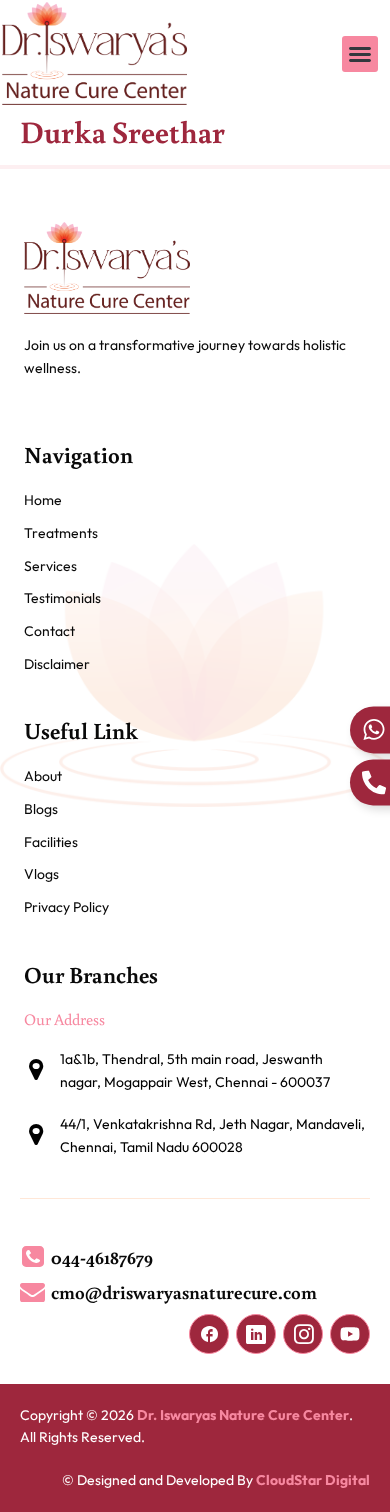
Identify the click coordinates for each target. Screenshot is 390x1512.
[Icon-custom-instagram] (303, 1334)
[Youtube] (350, 1334)
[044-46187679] (32, 1256)
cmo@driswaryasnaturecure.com (184, 1291)
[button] (360, 54)
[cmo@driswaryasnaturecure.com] (32, 1291)
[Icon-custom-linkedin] (256, 1334)
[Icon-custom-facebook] (209, 1334)
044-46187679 (102, 1256)
